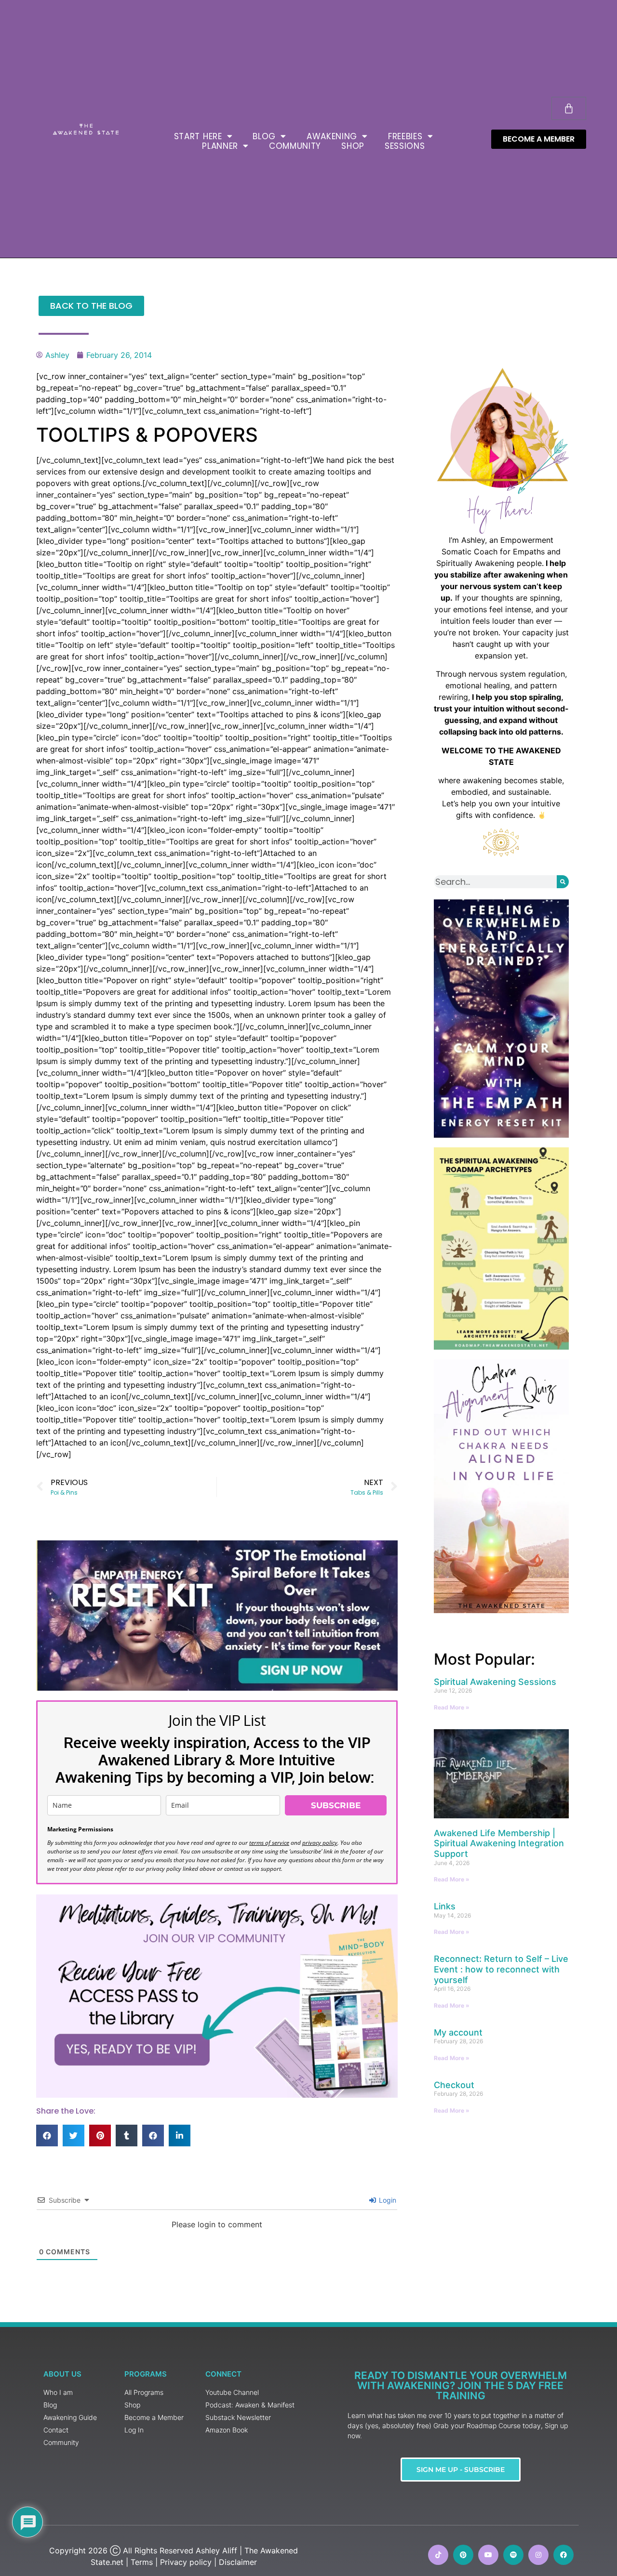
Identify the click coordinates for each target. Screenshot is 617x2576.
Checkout (454, 2085)
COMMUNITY (295, 146)
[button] (47, 2136)
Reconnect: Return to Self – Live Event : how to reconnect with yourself (501, 1969)
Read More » (452, 1707)
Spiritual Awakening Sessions (495, 1682)
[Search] (563, 882)
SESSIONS (405, 146)
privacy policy (320, 1843)
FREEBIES (405, 136)
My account (458, 2032)
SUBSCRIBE (336, 1805)
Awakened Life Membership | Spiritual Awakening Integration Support (499, 1843)
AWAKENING (332, 136)
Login (387, 2200)
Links (445, 1906)
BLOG (264, 136)
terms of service (269, 1843)
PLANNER (220, 146)
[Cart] (569, 108)
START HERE (198, 136)
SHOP (353, 146)
